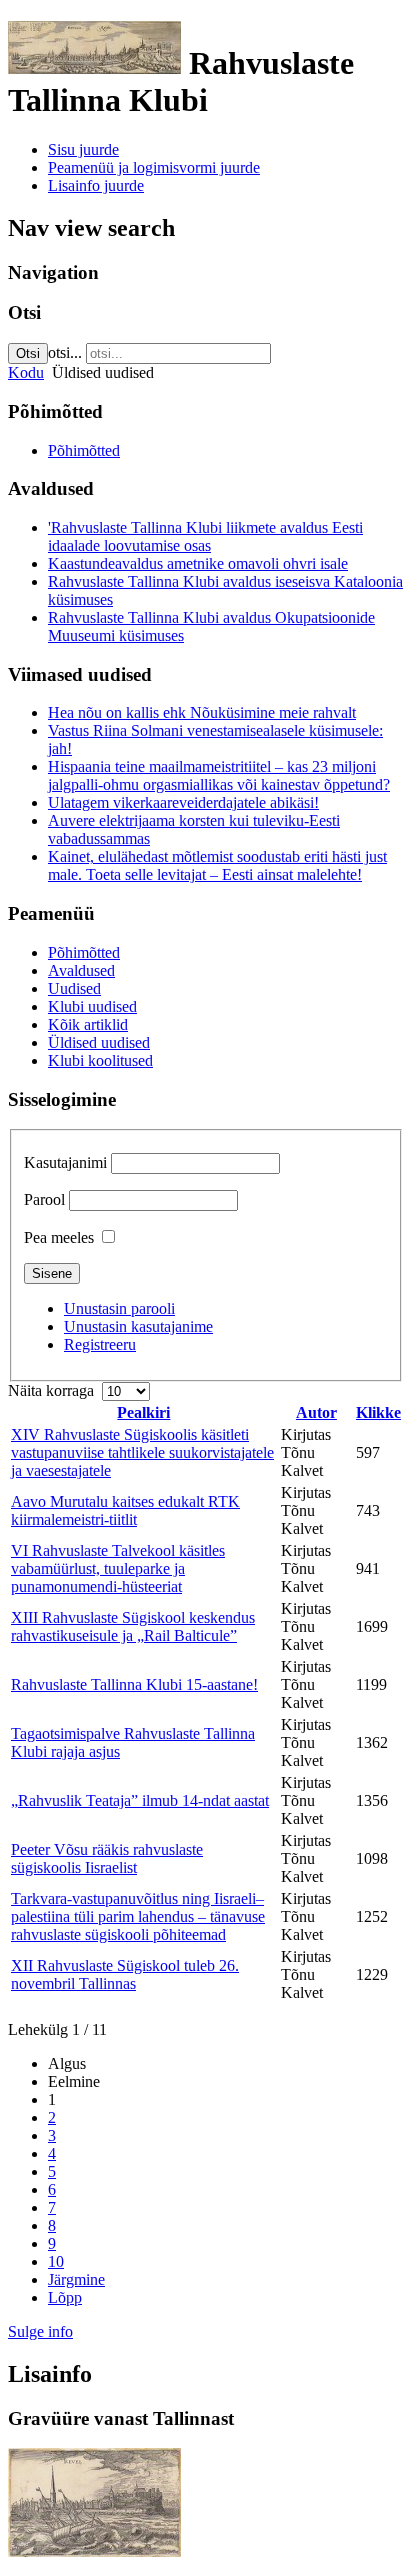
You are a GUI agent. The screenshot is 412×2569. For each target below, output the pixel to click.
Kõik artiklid (88, 1024)
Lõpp (65, 2297)
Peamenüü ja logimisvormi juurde (154, 167)
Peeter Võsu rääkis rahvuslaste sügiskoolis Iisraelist (107, 1858)
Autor (316, 1412)
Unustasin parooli (119, 1308)
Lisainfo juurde (96, 185)
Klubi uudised (92, 1006)
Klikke (378, 1412)
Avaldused (81, 970)
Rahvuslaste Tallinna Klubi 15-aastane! (134, 1684)
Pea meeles (59, 1237)
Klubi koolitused (100, 1060)
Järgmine (76, 2279)
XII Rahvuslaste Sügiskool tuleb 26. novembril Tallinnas (125, 1974)
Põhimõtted (84, 450)
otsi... (65, 352)
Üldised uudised (99, 1042)
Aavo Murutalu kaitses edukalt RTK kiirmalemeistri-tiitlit (125, 1510)
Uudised (74, 988)
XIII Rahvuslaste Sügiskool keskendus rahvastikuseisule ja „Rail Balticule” (133, 1626)
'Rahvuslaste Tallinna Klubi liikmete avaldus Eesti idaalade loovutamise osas (205, 536)
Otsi (28, 353)
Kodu (26, 372)
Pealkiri (143, 1412)
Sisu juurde (83, 149)
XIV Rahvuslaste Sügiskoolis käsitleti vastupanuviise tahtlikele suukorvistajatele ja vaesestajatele (142, 1452)
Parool (44, 1199)
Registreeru (100, 1344)
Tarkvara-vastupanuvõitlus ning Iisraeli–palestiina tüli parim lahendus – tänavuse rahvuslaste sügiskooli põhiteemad (138, 1916)
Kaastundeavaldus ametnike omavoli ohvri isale (198, 563)
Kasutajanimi (65, 1162)
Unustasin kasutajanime (138, 1326)
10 (56, 2261)
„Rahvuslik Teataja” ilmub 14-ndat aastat (140, 1800)
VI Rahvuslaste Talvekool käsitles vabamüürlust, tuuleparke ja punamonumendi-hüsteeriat (118, 1568)
